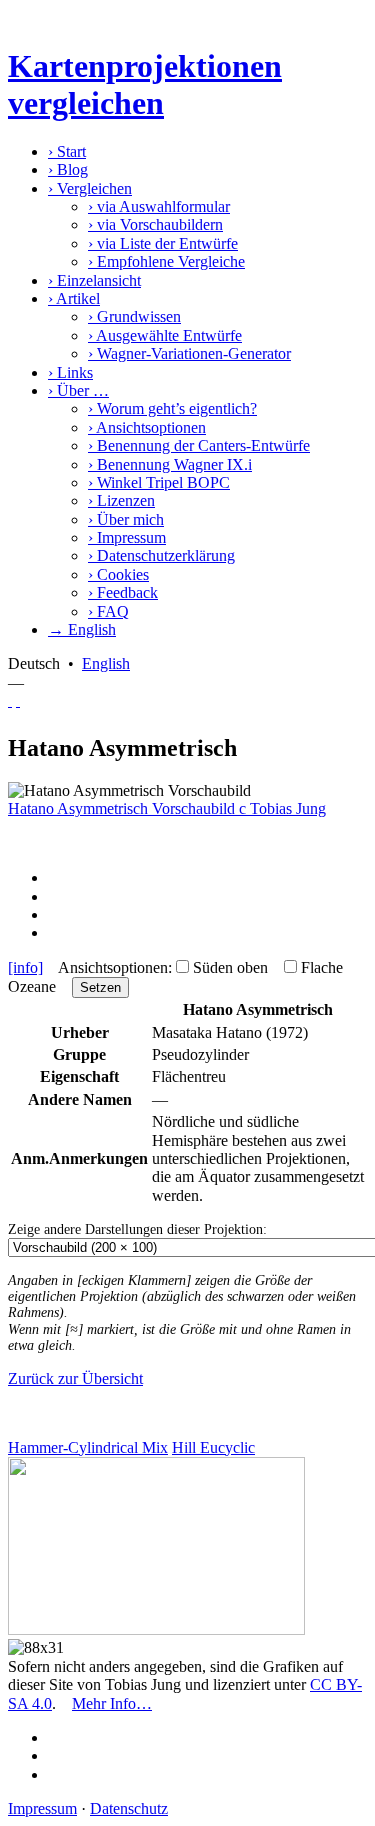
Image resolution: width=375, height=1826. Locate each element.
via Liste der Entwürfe (163, 243)
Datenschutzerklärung (161, 555)
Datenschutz (129, 1808)
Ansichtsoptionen (147, 427)
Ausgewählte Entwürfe (165, 335)
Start (67, 151)
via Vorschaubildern (155, 224)
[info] (25, 967)
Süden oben (230, 967)
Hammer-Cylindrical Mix (88, 1447)
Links (70, 372)
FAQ (108, 611)
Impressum (127, 537)
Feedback (123, 592)
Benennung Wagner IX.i (170, 464)
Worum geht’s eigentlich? (172, 408)
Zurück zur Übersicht (75, 1378)
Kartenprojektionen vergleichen (145, 84)
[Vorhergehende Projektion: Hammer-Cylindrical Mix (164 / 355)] (10, 700)
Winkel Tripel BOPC (159, 482)
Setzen (100, 987)
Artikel (74, 298)
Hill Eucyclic (213, 1447)
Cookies (118, 574)
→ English (82, 629)
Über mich (126, 519)
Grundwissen (134, 316)
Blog (68, 169)
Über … (78, 390)
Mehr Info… (112, 1703)
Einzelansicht (94, 280)
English (106, 663)
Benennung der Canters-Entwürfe (199, 445)
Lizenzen (121, 500)
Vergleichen (90, 188)
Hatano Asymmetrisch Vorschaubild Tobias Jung (167, 808)
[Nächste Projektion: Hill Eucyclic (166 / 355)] (18, 700)
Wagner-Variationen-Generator (189, 353)
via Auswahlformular (159, 206)
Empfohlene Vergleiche (166, 261)
